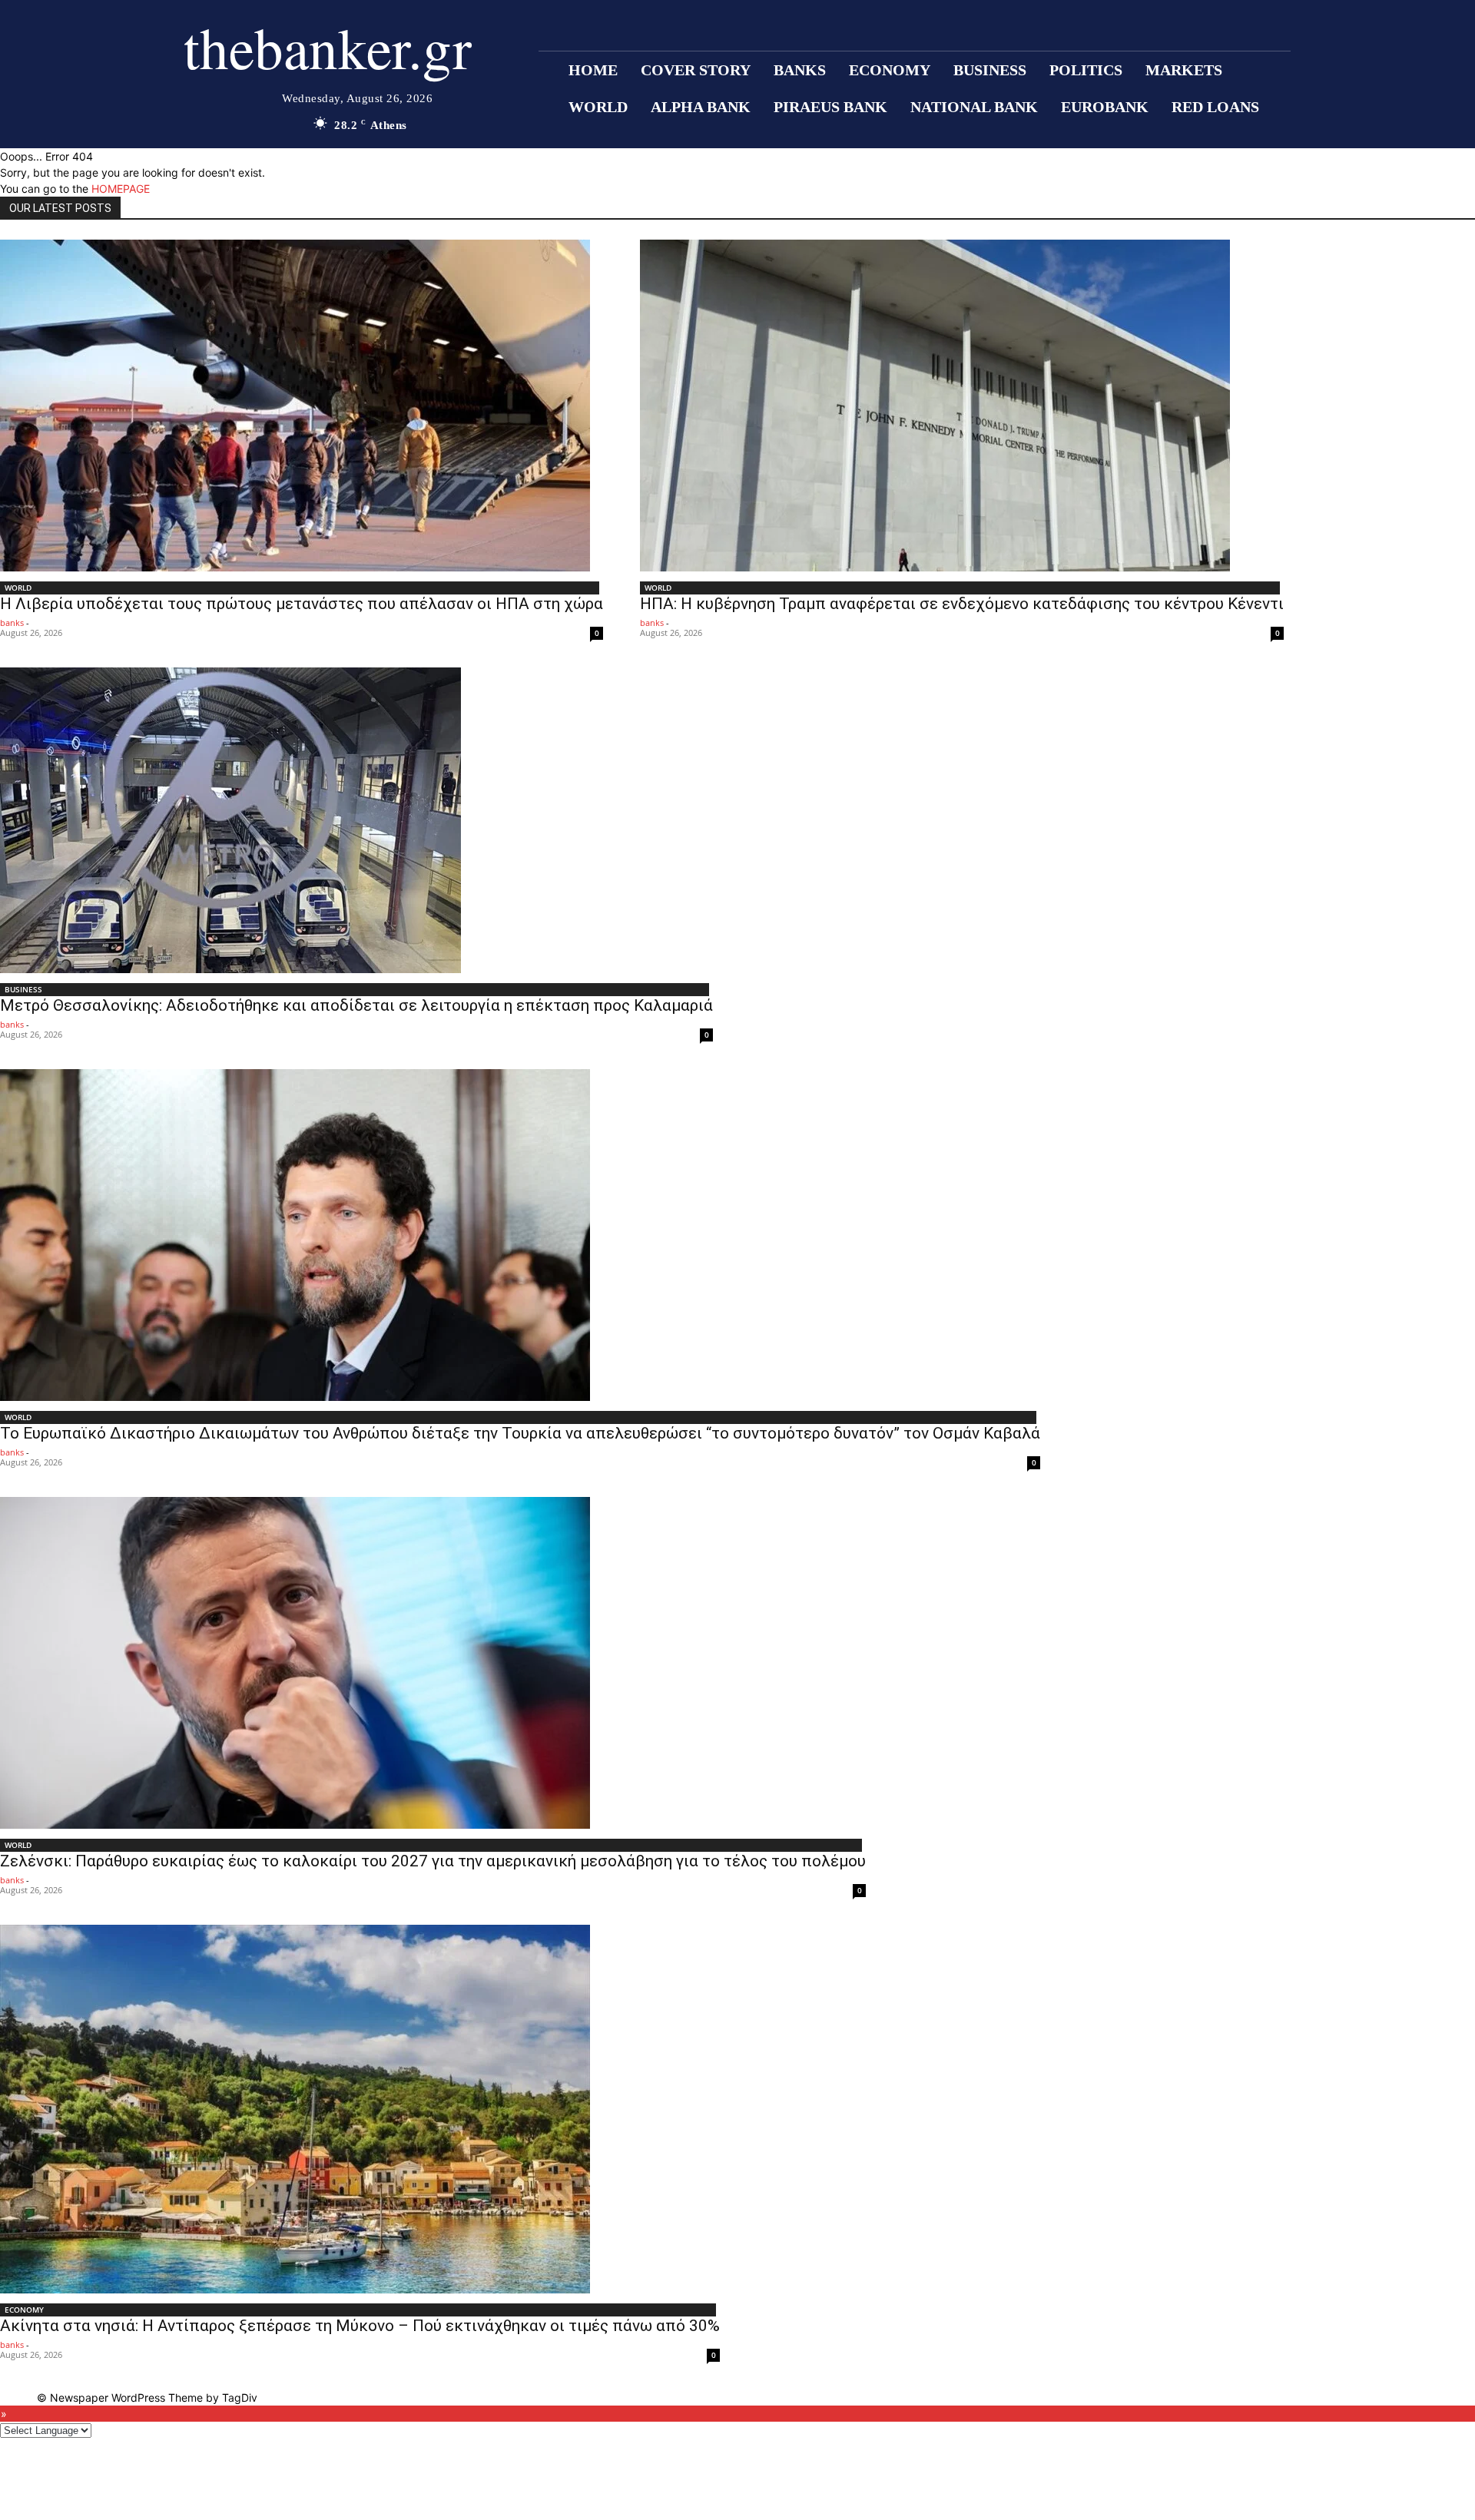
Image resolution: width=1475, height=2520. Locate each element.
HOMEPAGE (121, 189)
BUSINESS (23, 989)
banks (12, 623)
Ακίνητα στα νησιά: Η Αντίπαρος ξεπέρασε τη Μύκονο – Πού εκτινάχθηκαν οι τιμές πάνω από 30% (360, 2326)
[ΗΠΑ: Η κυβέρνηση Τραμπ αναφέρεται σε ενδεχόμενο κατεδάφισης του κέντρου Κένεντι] (962, 406)
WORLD (18, 588)
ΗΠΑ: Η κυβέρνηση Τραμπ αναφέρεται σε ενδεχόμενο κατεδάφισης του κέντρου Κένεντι (962, 604)
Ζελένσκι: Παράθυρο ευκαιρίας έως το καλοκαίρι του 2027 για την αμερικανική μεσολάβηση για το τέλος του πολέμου (433, 1861)
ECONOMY (24, 2310)
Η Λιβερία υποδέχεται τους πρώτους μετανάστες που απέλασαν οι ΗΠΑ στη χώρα (302, 604)
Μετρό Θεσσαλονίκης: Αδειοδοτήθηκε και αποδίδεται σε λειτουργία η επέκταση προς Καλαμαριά (356, 1005)
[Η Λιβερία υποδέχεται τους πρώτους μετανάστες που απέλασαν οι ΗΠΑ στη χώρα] (302, 406)
